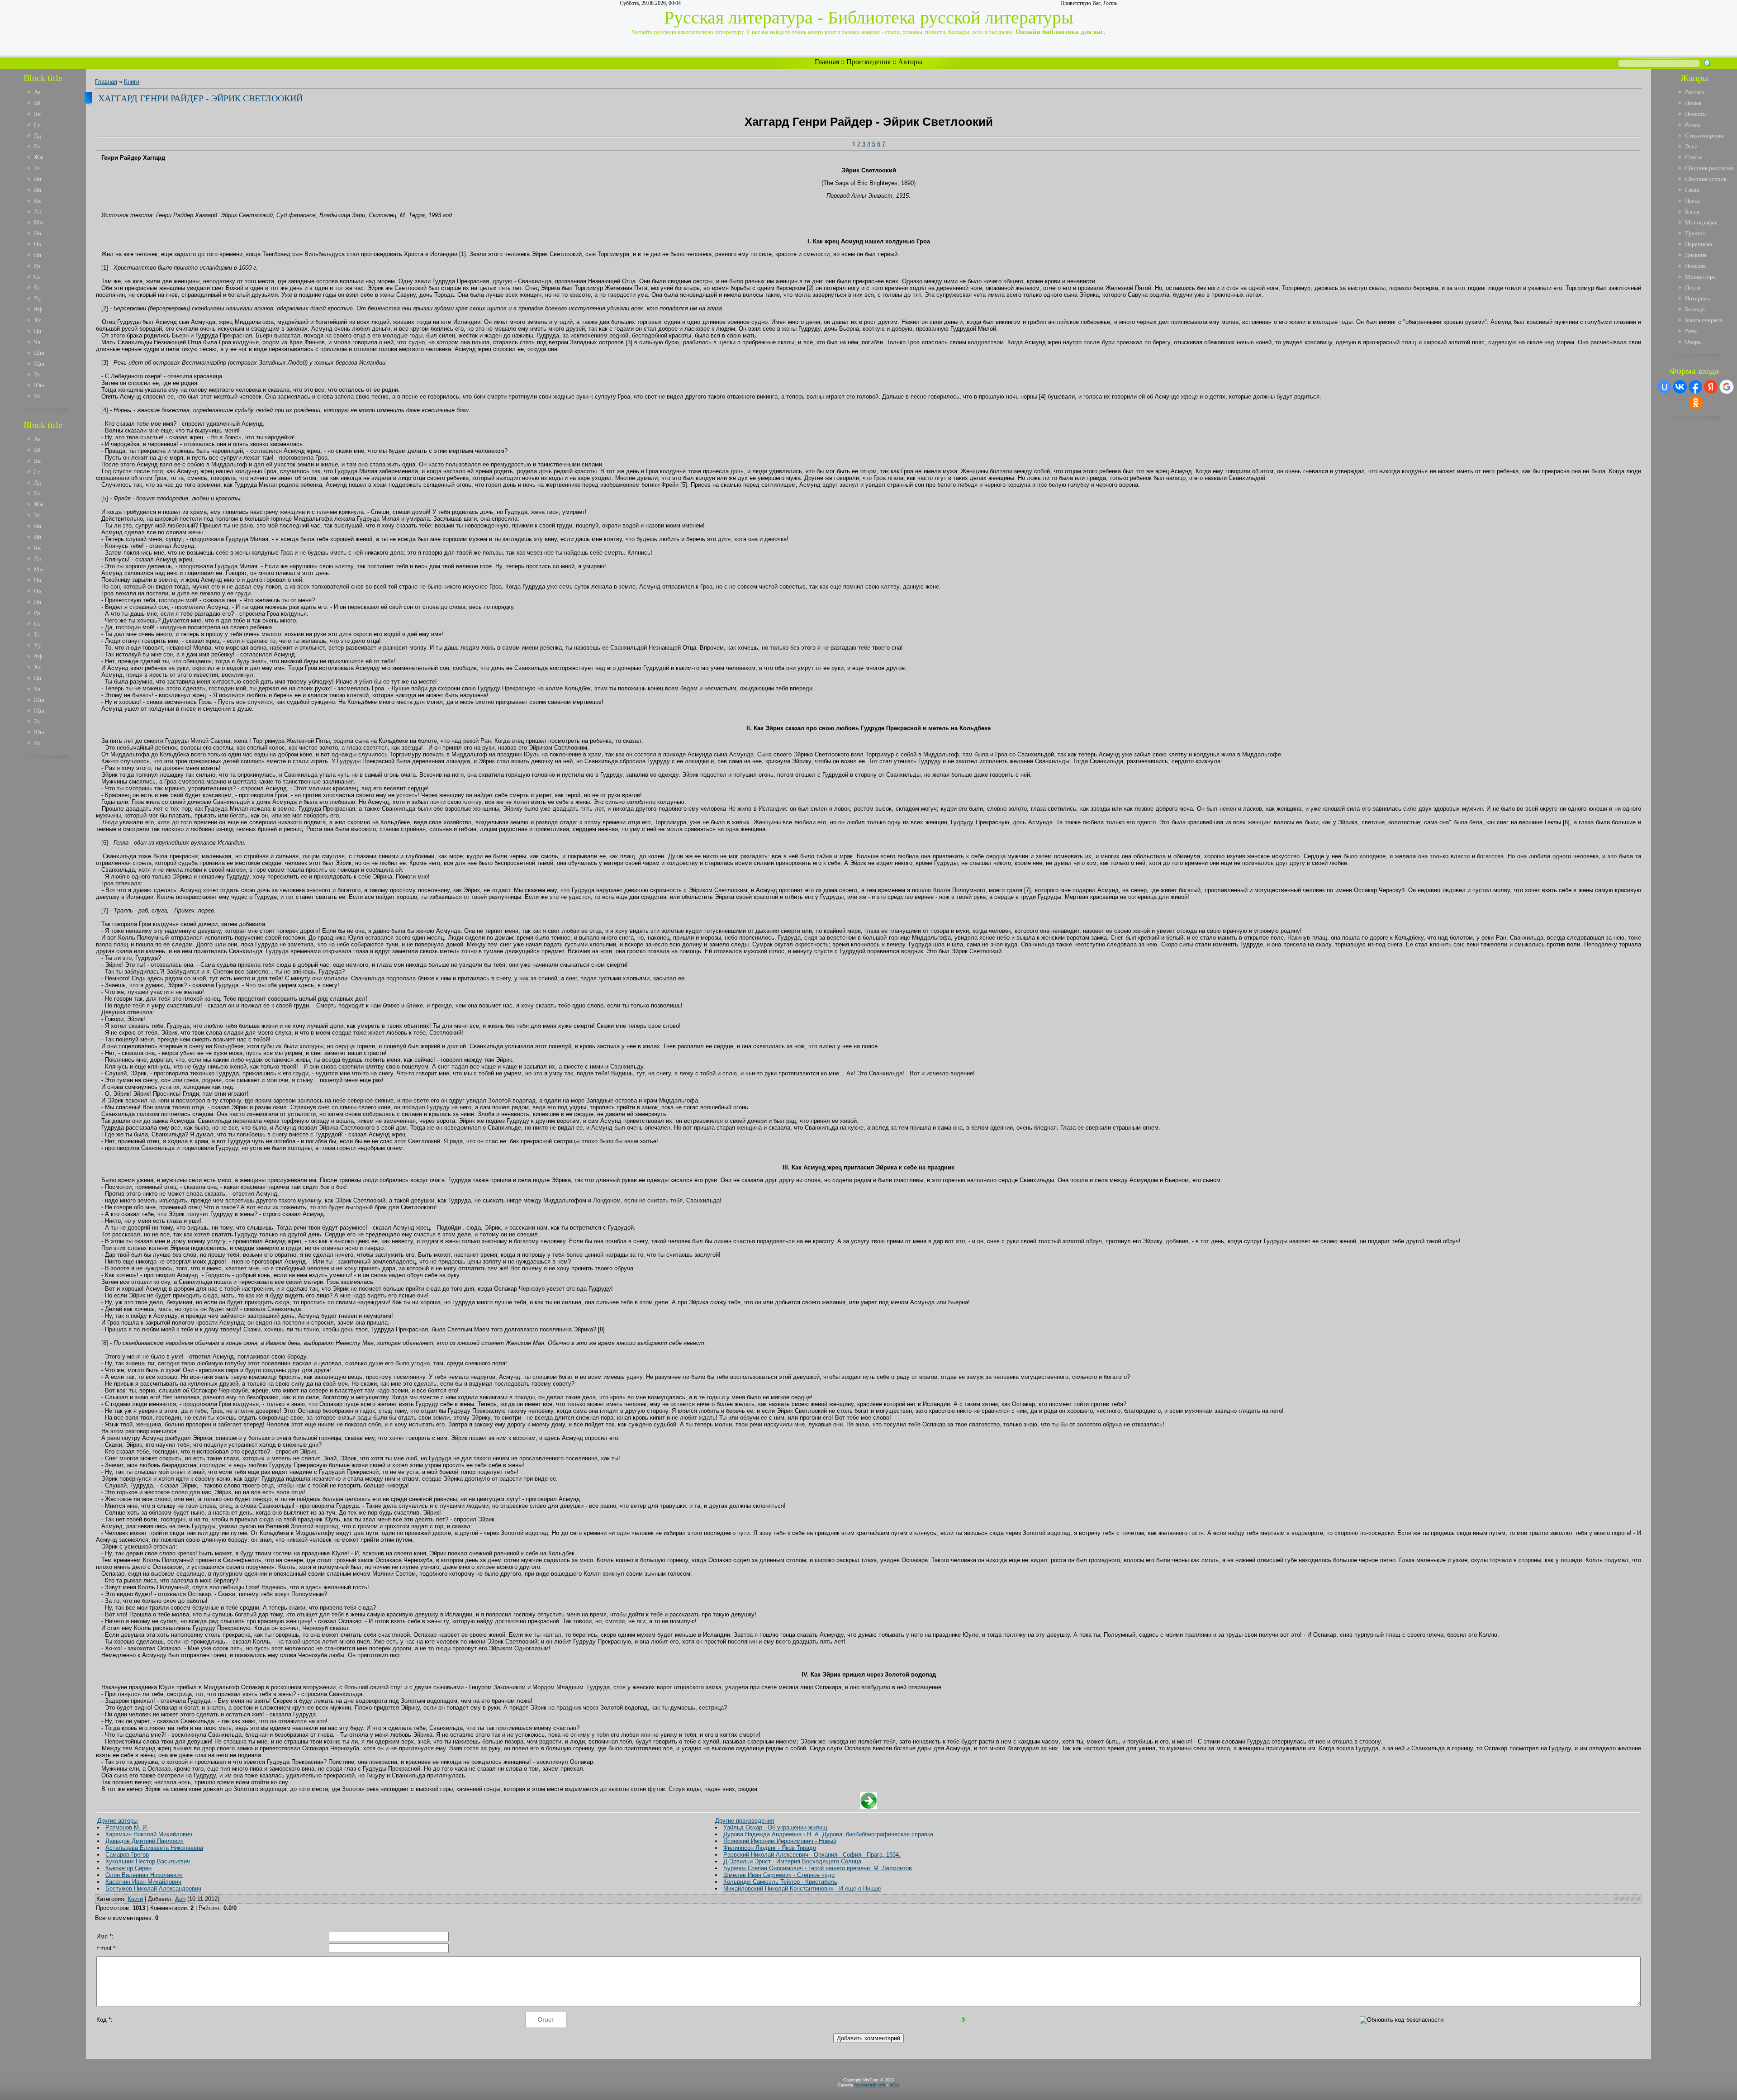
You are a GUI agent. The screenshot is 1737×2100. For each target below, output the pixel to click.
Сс (37, 277)
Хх (38, 320)
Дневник (1696, 255)
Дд (38, 135)
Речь (1691, 331)
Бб (37, 103)
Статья (1694, 157)
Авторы (910, 62)
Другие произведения (745, 1821)
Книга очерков (1704, 320)
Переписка (1699, 244)
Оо (38, 244)
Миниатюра (1700, 277)
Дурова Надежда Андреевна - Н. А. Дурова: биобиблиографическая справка (828, 1834)
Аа (37, 92)
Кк (37, 201)
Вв (37, 114)
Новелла (1695, 266)
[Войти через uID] (1665, 387)
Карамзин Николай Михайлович (149, 1834)
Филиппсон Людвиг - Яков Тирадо (770, 1848)
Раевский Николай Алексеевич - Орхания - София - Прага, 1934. (812, 1855)
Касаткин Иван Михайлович (143, 1882)
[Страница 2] (869, 1807)
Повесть (1695, 114)
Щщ (39, 363)
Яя (37, 396)
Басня (1692, 211)
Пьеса (1692, 201)
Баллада (1695, 309)
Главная (827, 62)
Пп (38, 255)
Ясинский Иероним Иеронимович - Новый (780, 1841)
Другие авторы (117, 1821)
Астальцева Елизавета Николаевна (154, 1848)
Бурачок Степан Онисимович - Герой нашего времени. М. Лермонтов (818, 1868)
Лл (37, 211)
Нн (38, 233)
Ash (180, 1899)
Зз (37, 168)
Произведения (868, 62)
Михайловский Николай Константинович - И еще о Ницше (802, 1889)
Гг (37, 125)
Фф (38, 309)
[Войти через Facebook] (1695, 387)
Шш (39, 353)
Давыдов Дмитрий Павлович (145, 1841)
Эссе (1691, 146)
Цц (38, 331)
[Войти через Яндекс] (1711, 387)
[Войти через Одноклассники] (1696, 403)
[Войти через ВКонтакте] (1680, 387)
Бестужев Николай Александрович (153, 1889)
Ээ (37, 374)
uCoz (895, 2085)
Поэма (1693, 103)
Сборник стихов (1706, 179)
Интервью (1698, 298)
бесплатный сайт (870, 2085)
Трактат (1695, 233)
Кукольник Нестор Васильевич (148, 1861)
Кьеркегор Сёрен (128, 1868)
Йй (38, 190)
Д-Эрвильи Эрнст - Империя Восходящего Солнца (792, 1861)
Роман (1693, 125)
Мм (38, 222)
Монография (1701, 222)
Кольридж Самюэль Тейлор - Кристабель (780, 1882)
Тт (37, 287)
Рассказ (1694, 92)
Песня (1693, 287)
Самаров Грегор (127, 1855)
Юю (39, 385)
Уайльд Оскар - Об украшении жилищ (775, 1827)
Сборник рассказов (1709, 168)
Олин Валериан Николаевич (144, 1875)
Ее (37, 146)
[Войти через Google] (1727, 387)
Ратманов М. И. (127, 1827)
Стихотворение (1705, 135)
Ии (38, 179)
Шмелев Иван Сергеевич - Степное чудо (779, 1875)
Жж (39, 157)
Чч (37, 342)
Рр (37, 266)
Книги (132, 82)
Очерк (1693, 342)
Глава (1692, 190)
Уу (38, 298)
